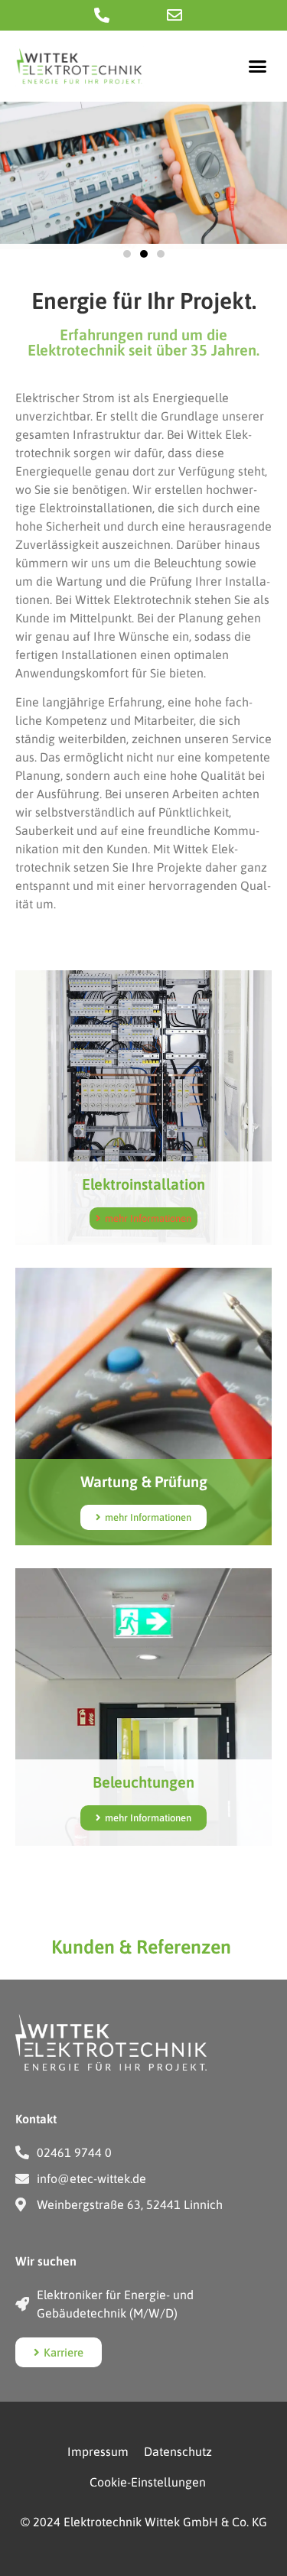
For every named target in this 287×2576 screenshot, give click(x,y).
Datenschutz (178, 2451)
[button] (258, 67)
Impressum (98, 2451)
